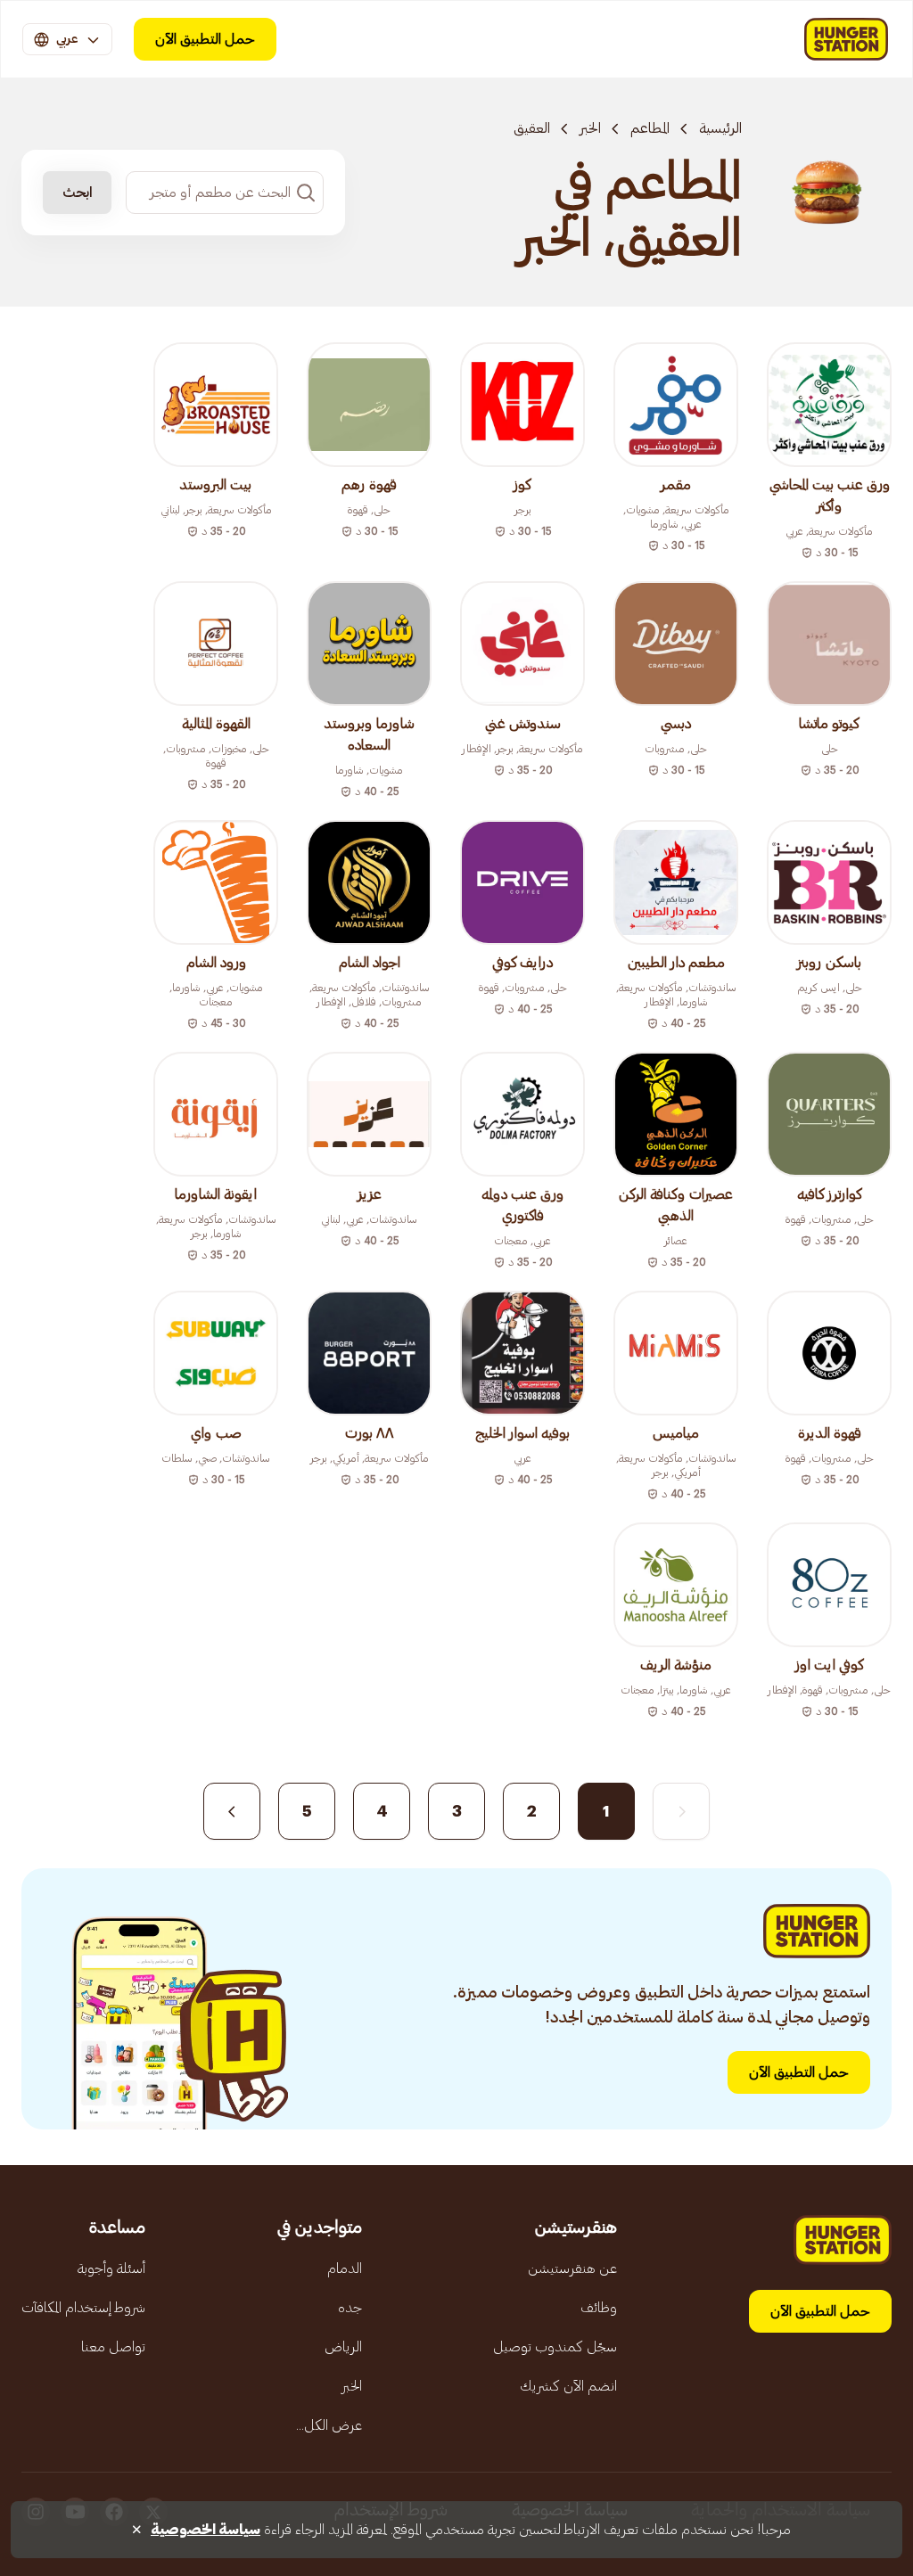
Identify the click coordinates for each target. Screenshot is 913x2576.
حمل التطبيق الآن (205, 39)
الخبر (590, 128)
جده (350, 2308)
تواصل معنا (113, 2347)
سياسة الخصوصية (206, 2530)
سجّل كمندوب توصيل (555, 2347)
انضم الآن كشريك (568, 2386)
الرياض (343, 2347)
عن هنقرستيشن (572, 2268)
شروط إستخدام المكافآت (83, 2308)
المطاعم (650, 128)
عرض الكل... (329, 2425)
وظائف (599, 2308)
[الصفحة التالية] (232, 1811)
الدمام (345, 2268)
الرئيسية (720, 128)
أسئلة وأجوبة (111, 2268)
